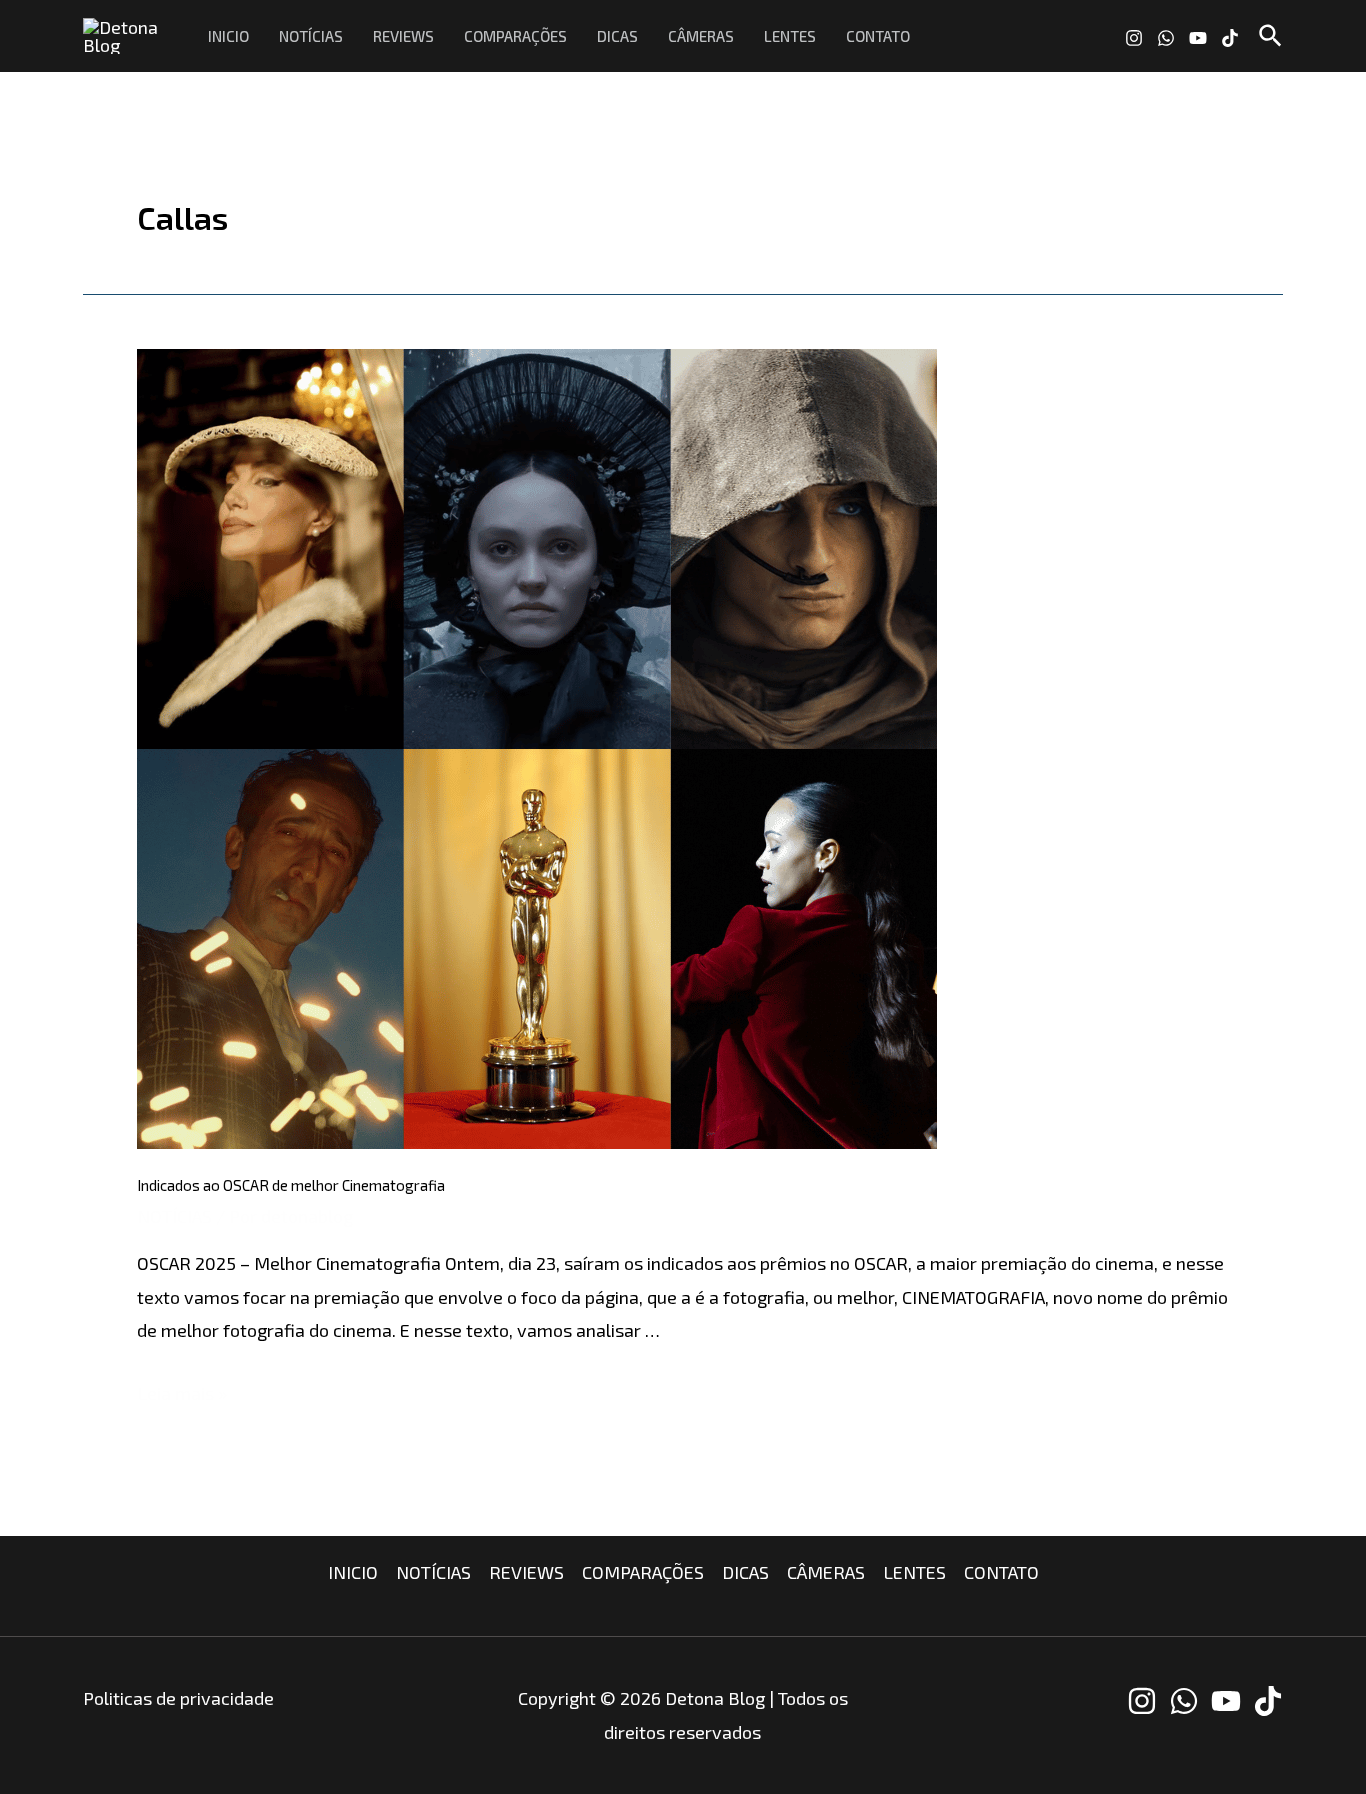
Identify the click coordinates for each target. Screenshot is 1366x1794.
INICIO (228, 36)
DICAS (617, 36)
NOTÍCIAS (311, 36)
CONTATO (878, 36)
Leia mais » (182, 1393)
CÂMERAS (701, 36)
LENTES (790, 36)
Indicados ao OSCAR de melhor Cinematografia (291, 1185)
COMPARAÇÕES (515, 36)
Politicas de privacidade (178, 1698)
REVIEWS (403, 36)
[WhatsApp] (1166, 38)
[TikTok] (1230, 38)
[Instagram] (1134, 38)
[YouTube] (1198, 38)
